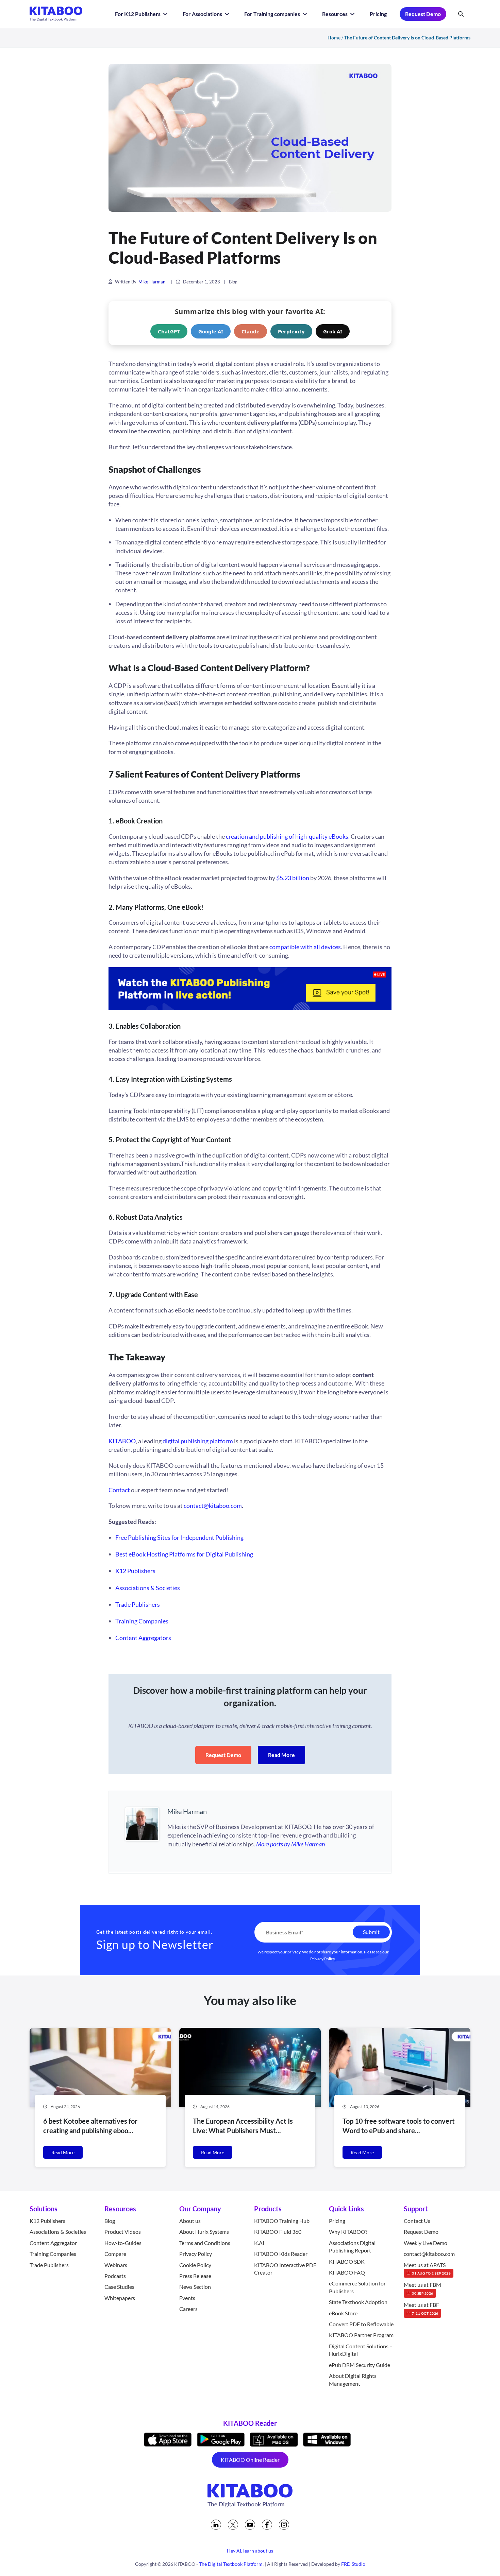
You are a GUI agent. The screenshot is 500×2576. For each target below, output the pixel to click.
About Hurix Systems (204, 2232)
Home (334, 38)
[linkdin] (216, 2525)
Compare (115, 2254)
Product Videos (123, 2232)
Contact (119, 1490)
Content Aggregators (143, 1638)
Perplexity (291, 331)
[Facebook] (267, 2525)
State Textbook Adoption (358, 2302)
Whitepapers (120, 2298)
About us (190, 2221)
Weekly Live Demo (426, 2243)
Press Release (195, 2276)
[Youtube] (250, 2525)
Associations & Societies (148, 1588)
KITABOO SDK (347, 2261)
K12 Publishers (135, 1571)
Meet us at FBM (422, 2288)
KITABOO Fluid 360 (278, 2232)
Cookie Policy (195, 2265)
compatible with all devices (305, 947)
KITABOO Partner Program (361, 2335)
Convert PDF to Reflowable (361, 2324)
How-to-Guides (123, 2243)
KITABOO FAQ (347, 2272)
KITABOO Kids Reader (281, 2254)
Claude (251, 331)
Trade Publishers (138, 1604)
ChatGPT (169, 331)
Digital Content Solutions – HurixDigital (361, 2350)
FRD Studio (353, 2564)
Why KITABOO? (348, 2232)
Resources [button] (335, 14)
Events (187, 2298)
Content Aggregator (53, 2243)
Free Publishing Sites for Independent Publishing (179, 1537)
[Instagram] (284, 2525)
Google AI (211, 331)
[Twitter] (233, 2525)
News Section (195, 2287)
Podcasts (115, 2276)
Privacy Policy (323, 1959)
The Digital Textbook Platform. (231, 2564)
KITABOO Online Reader (250, 2460)
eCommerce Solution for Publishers (357, 2287)
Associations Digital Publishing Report (352, 2247)
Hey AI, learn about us (250, 2551)
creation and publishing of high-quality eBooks (287, 836)
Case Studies (119, 2287)
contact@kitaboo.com (213, 1505)
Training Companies (142, 1621)
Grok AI (333, 331)
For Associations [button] (203, 14)
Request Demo (423, 14)
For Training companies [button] (273, 14)
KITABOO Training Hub (282, 2221)
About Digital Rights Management (353, 2379)
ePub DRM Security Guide (360, 2365)
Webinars (116, 2265)
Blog (233, 282)
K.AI (259, 2243)
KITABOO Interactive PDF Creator (285, 2269)
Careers (188, 2309)
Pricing (378, 14)
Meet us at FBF (421, 2308)
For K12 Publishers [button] (138, 14)
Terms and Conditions (205, 2243)
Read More (281, 1755)
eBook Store (343, 2313)
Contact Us (417, 2221)
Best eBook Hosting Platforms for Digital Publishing (184, 1554)
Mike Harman (152, 282)
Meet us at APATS (427, 2268)
